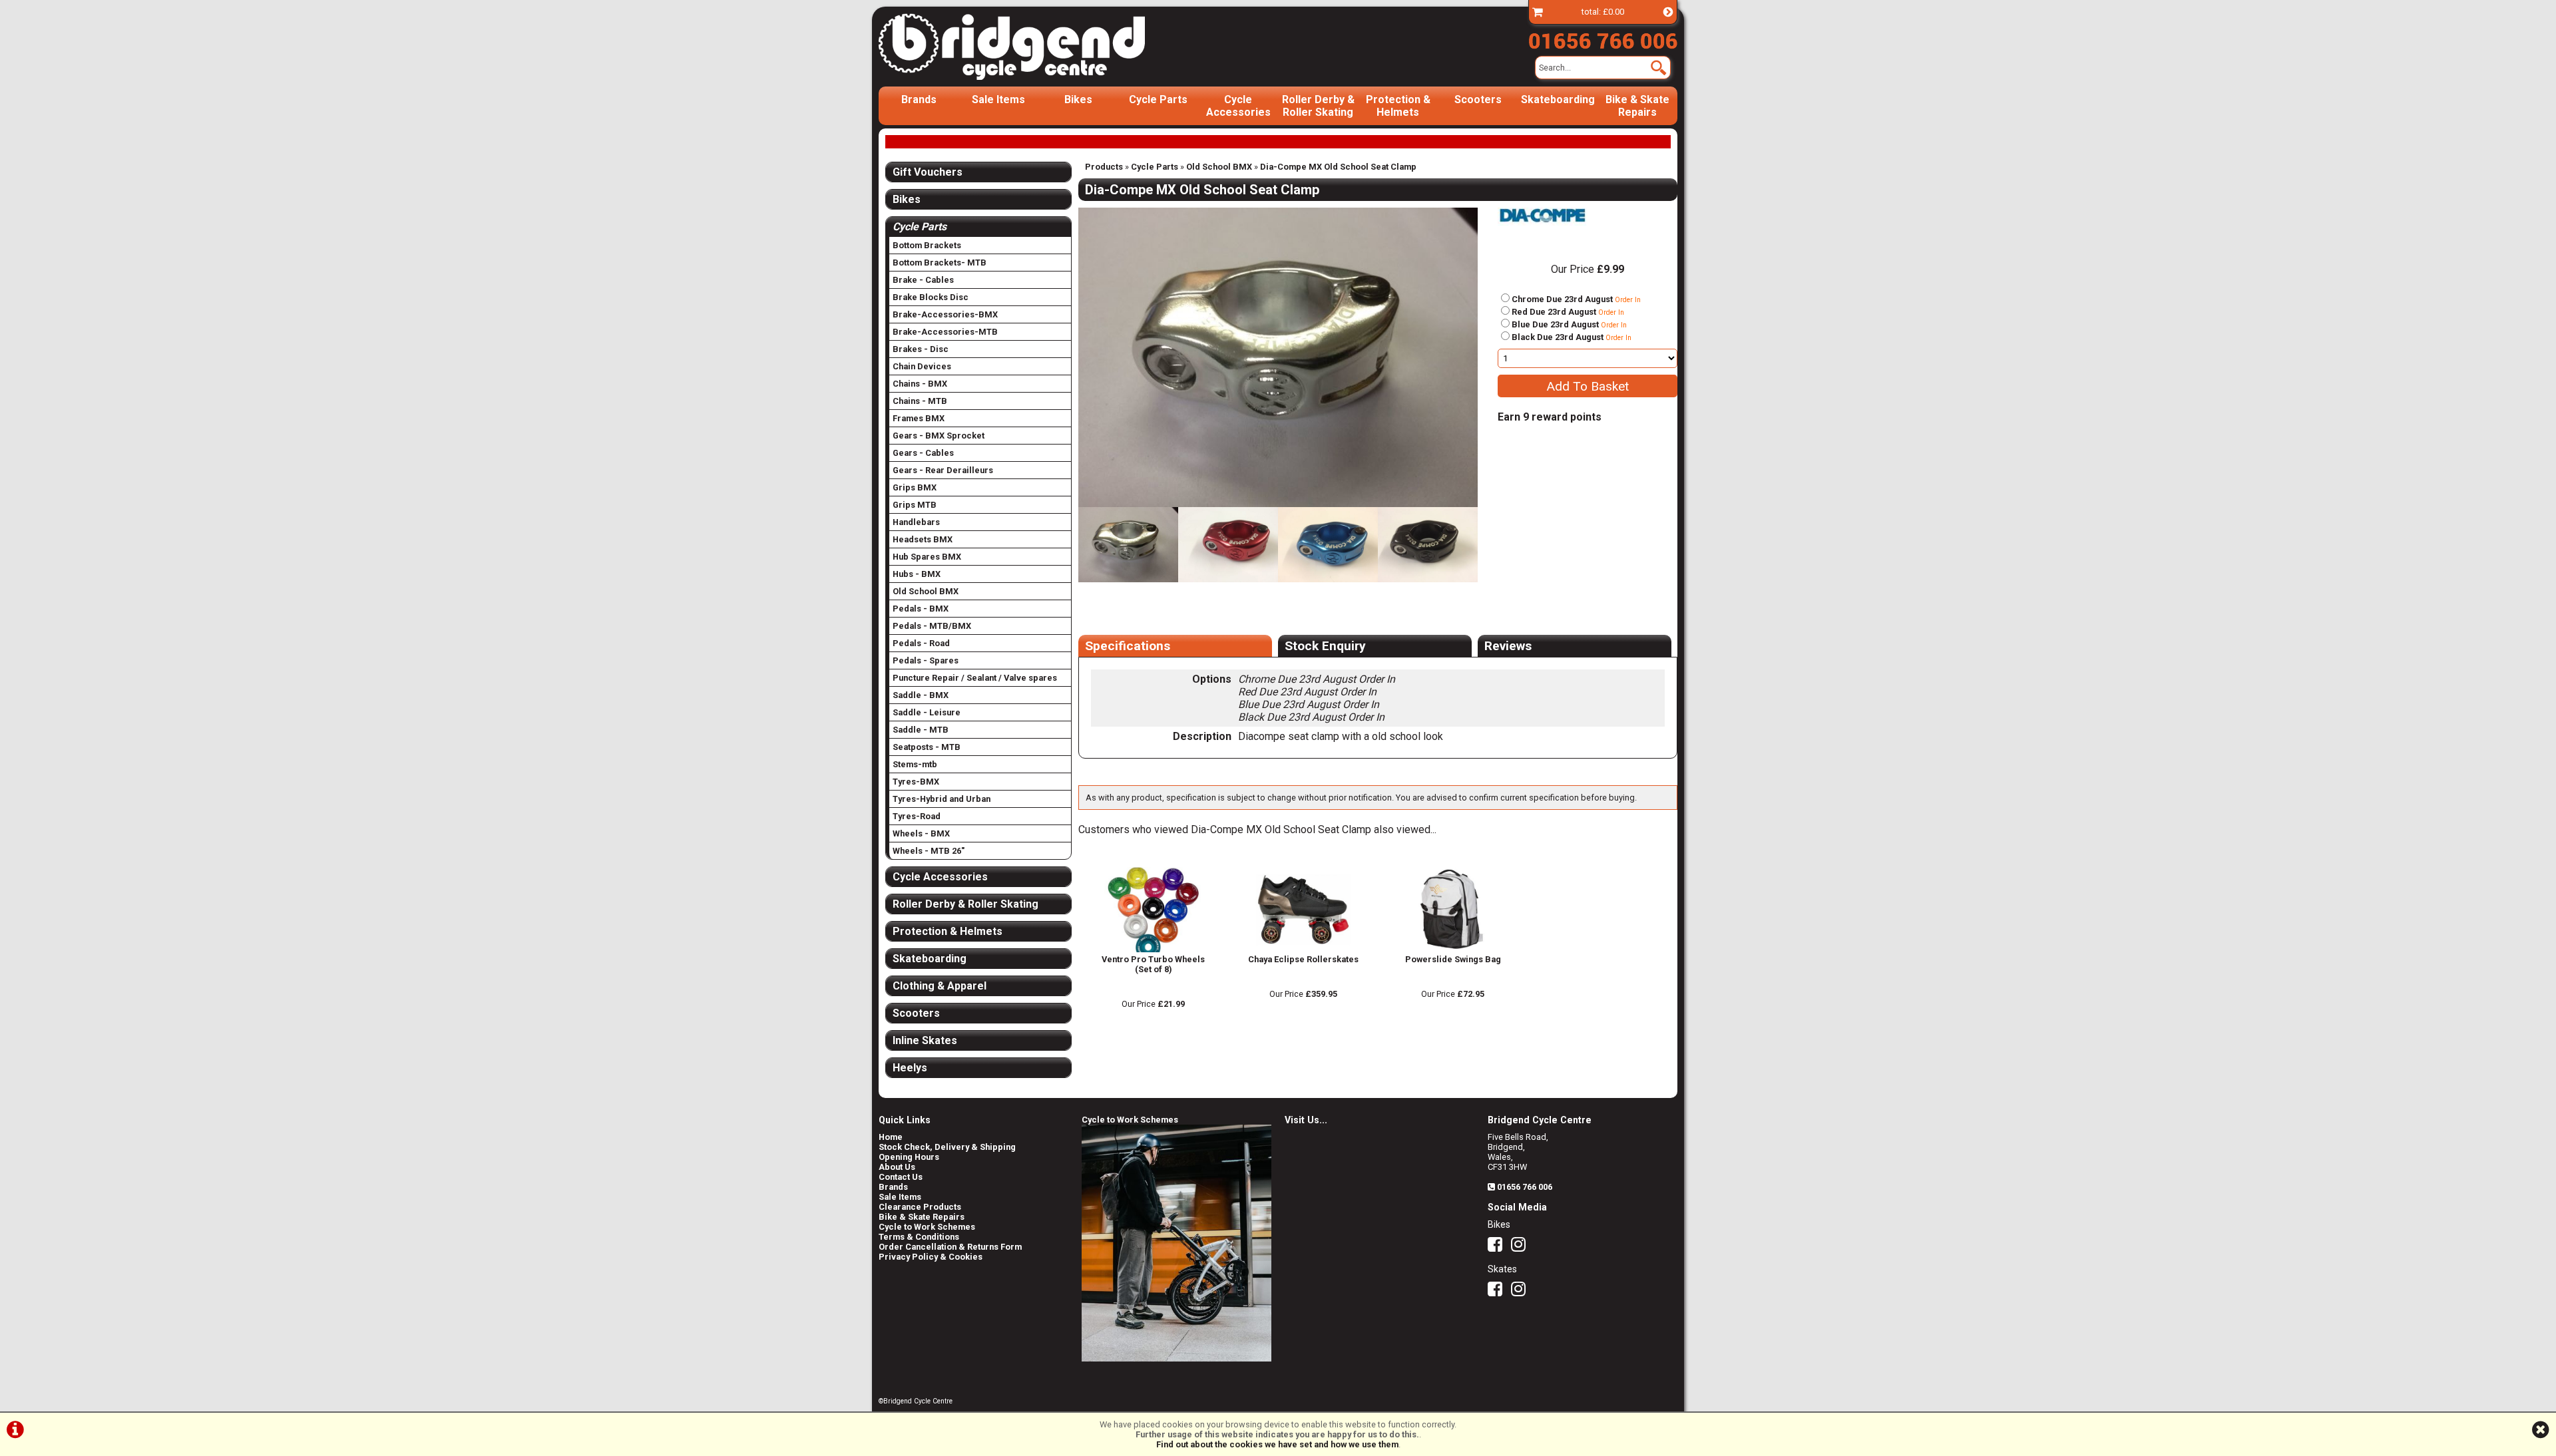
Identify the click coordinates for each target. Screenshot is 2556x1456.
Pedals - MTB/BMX (932, 626)
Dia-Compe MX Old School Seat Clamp (1338, 167)
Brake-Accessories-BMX (945, 314)
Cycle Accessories (1238, 106)
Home (891, 1137)
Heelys (910, 1068)
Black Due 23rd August (1572, 337)
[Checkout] (1538, 12)
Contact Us (901, 1177)
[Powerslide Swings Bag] (1453, 949)
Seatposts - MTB (927, 747)
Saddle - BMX (921, 695)
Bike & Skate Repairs (1637, 106)
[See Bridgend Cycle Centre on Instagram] (1522, 1247)
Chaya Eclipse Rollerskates (1303, 959)
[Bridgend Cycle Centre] (1034, 47)
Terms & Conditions (919, 1237)
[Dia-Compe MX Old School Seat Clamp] (1278, 357)
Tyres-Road (917, 816)
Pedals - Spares (926, 660)
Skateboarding (1558, 99)
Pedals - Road (921, 643)
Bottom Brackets (927, 245)
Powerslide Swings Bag (1453, 959)
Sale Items (998, 99)
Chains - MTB (920, 401)
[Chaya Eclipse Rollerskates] (1303, 949)
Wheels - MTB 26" (929, 851)
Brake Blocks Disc (931, 297)
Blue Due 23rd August (1569, 324)
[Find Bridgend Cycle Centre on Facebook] (1498, 1247)
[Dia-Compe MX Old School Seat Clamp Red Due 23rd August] (1228, 545)
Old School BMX (1219, 167)
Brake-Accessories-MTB (945, 332)
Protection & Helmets (1398, 106)
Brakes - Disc (921, 349)
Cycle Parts (1158, 99)
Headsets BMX (923, 539)
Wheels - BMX (921, 833)
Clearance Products (920, 1207)
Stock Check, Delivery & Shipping (947, 1147)
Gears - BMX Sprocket (939, 436)
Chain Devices (922, 366)
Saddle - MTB (921, 730)
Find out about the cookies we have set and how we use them (1277, 1444)
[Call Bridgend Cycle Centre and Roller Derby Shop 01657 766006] (1603, 38)
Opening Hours (909, 1157)
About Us (897, 1167)
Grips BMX (915, 487)
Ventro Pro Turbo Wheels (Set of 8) (1153, 964)
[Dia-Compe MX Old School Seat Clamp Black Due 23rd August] (1428, 545)
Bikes (1078, 99)
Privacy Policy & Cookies (931, 1257)
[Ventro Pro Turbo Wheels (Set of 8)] (1153, 949)
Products (1104, 167)
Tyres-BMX (916, 782)
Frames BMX (919, 418)
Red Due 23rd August (1568, 312)
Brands (919, 99)
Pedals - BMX (921, 609)
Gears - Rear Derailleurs (943, 470)
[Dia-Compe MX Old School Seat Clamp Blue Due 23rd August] (1328, 545)
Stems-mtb (915, 764)
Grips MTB (915, 505)
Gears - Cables (923, 453)
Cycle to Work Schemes (927, 1227)
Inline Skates (925, 1040)
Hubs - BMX (917, 574)
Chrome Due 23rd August (1576, 299)
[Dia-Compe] (1543, 229)
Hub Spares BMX (927, 557)
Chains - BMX (920, 384)
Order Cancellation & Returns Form (950, 1247)
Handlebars (916, 522)
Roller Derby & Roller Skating (1318, 106)
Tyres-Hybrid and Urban (942, 799)
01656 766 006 (1525, 1187)
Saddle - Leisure (927, 712)
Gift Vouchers (928, 172)
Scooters (1478, 99)
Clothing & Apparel (940, 986)
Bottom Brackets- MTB (940, 263)
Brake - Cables (923, 280)
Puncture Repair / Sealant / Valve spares (975, 678)
